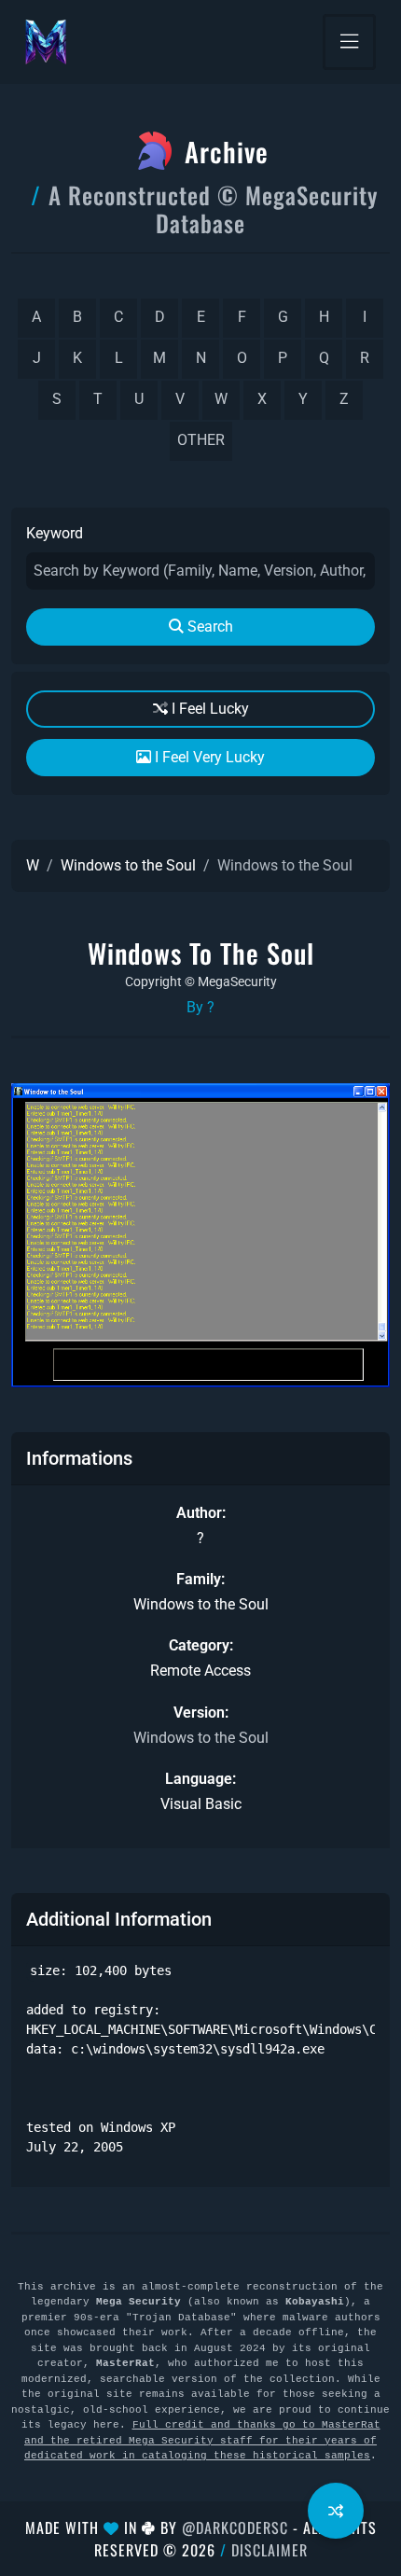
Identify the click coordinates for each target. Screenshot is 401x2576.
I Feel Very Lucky (208, 757)
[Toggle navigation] (349, 42)
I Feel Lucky (208, 709)
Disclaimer (270, 2550)
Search (208, 627)
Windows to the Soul (128, 865)
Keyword (55, 533)
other (201, 440)
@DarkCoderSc (235, 2527)
